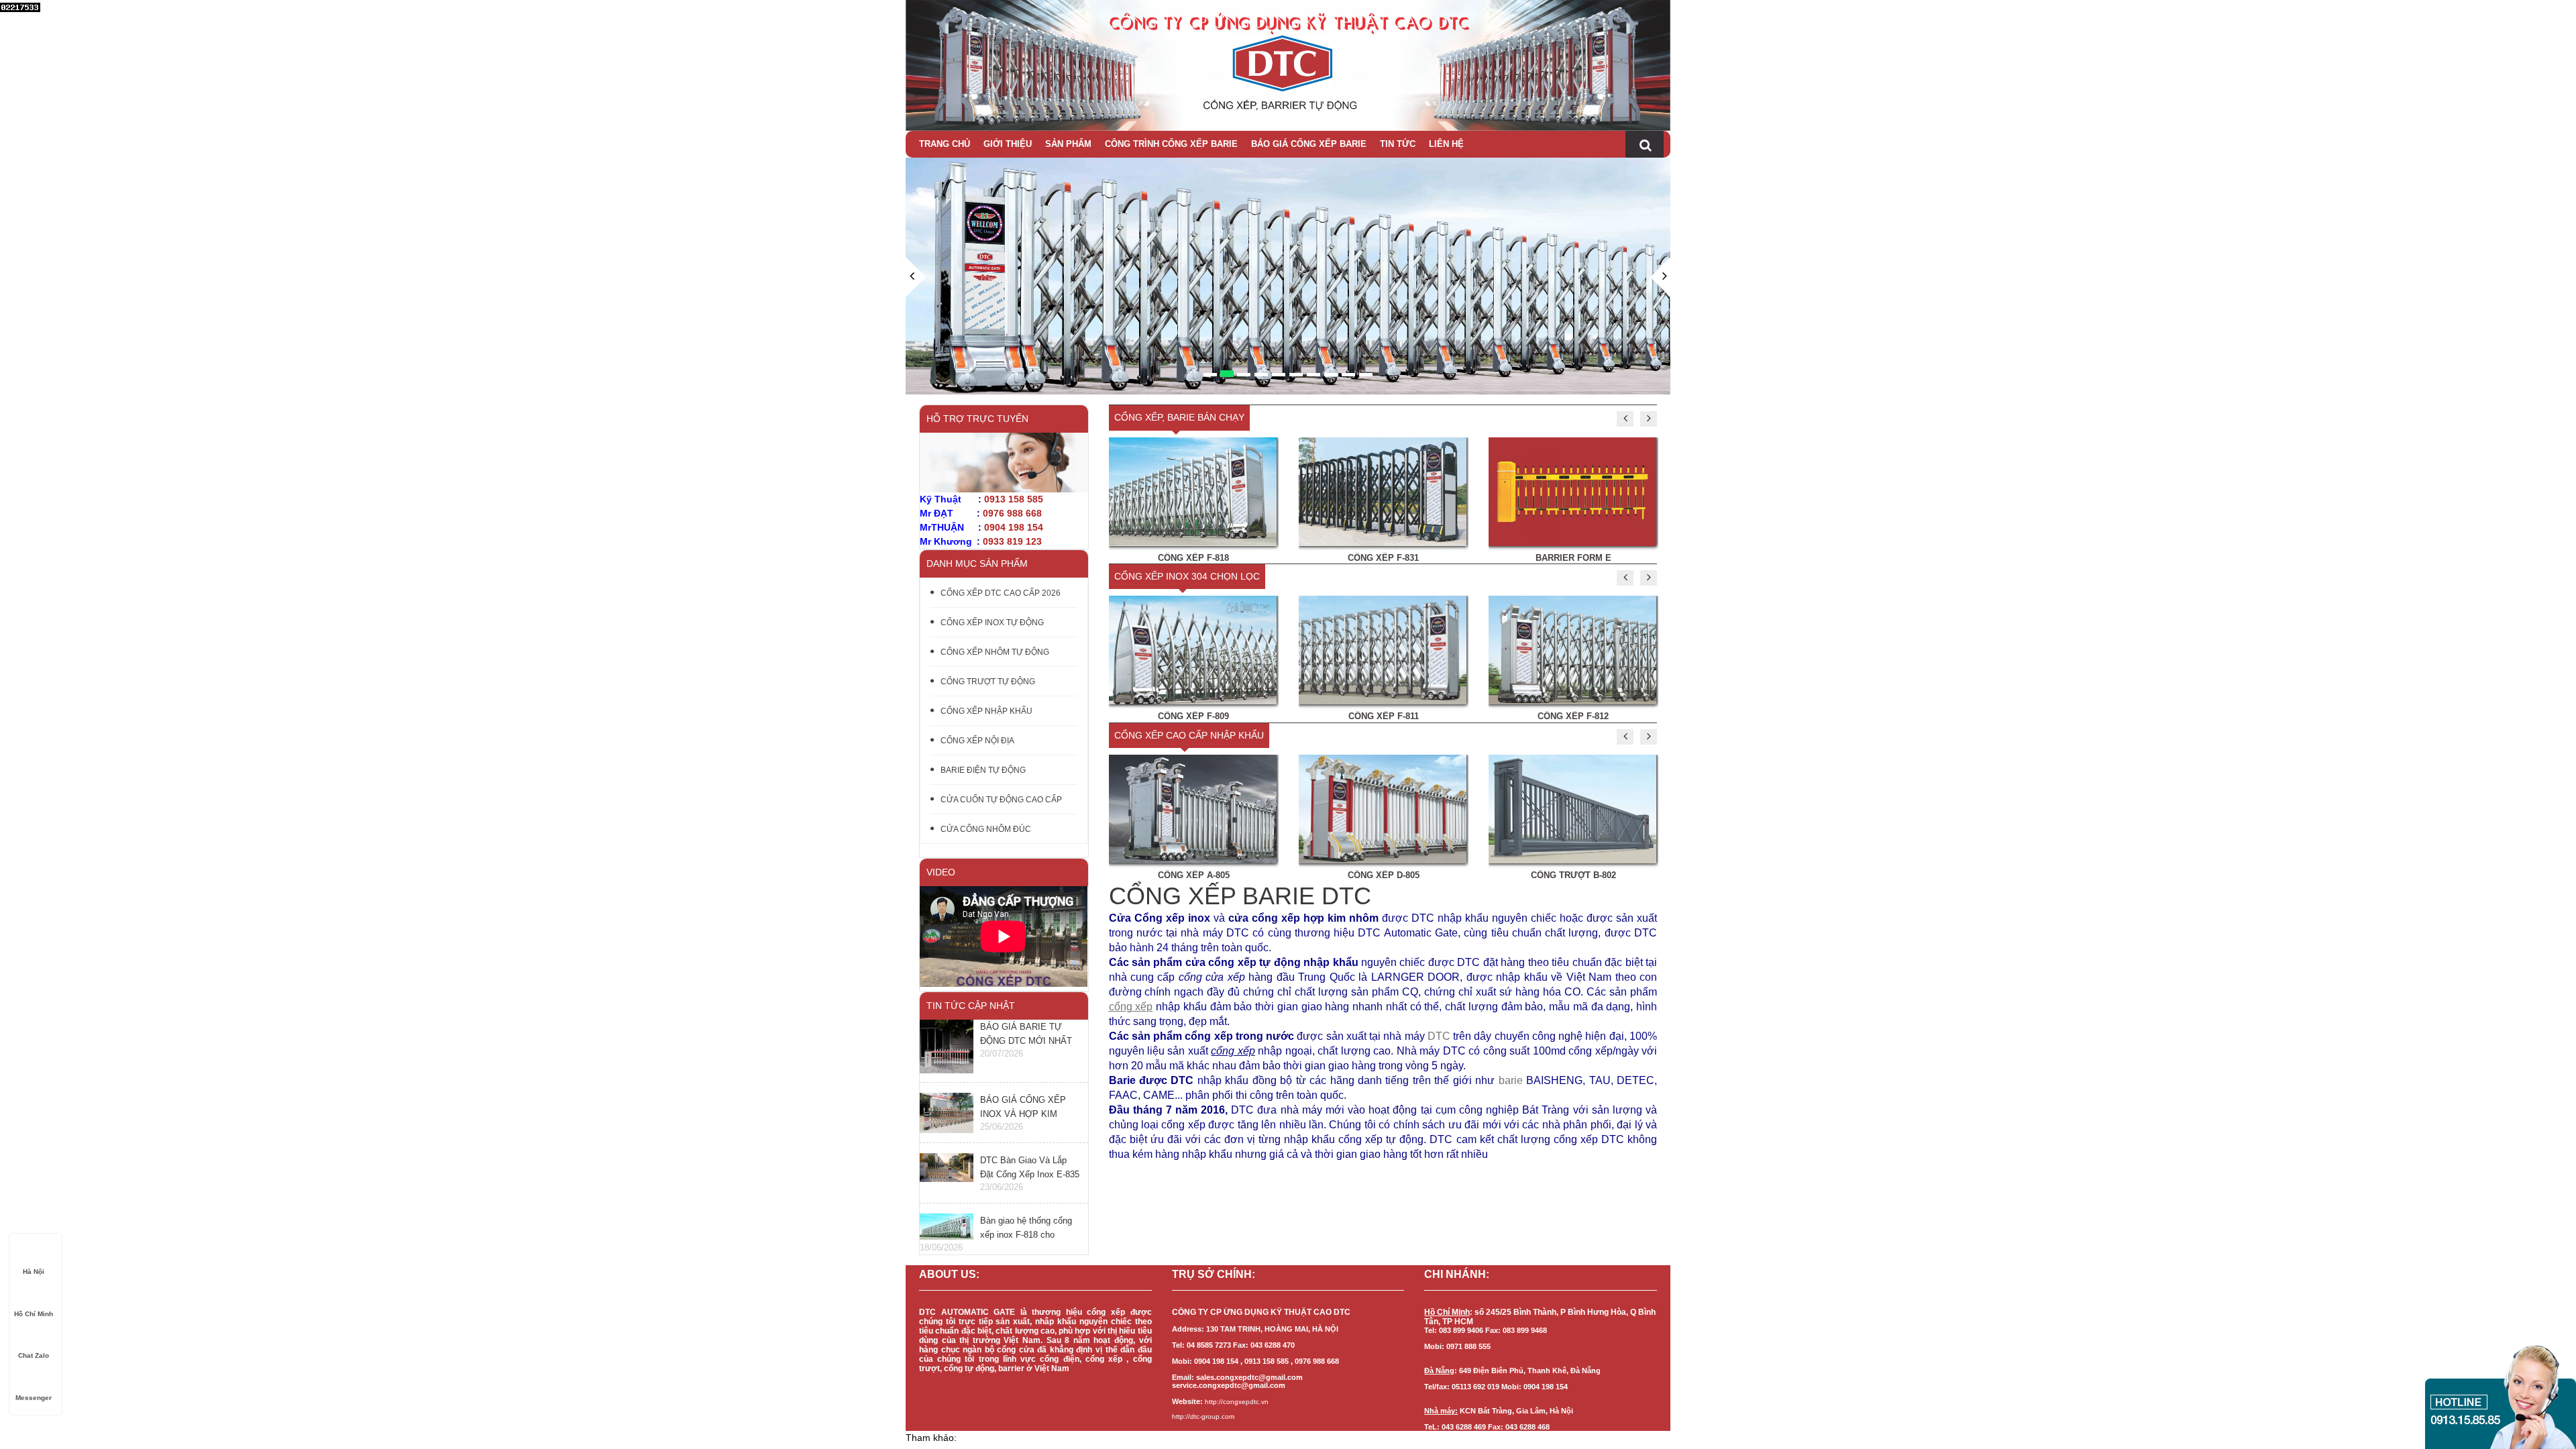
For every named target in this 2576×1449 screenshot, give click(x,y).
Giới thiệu (1008, 144)
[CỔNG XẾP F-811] (1383, 649)
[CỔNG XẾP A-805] (1193, 808)
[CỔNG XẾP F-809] (1193, 649)
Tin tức (1398, 144)
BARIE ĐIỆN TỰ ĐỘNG (983, 770)
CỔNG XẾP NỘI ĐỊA (977, 741)
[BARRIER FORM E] (1572, 490)
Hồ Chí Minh (34, 1314)
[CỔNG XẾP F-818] (1193, 490)
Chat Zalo (34, 1355)
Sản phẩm (1068, 144)
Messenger (34, 1398)
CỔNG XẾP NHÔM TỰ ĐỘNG (995, 652)
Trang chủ (945, 144)
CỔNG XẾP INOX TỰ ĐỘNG (992, 623)
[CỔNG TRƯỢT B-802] (1572, 808)
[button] (916, 326)
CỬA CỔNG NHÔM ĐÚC (986, 829)
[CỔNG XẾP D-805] (1383, 808)
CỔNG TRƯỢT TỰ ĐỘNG (988, 682)
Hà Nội (34, 1272)
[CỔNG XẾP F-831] (1383, 490)
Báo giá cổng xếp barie (1309, 144)
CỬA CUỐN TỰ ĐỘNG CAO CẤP (1001, 800)
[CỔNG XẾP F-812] (1572, 649)
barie (1511, 1080)
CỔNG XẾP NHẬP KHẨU (986, 711)
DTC (1439, 1036)
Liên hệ (1446, 144)
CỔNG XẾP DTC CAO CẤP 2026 (1001, 593)
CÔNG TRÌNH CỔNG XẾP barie (1171, 144)
